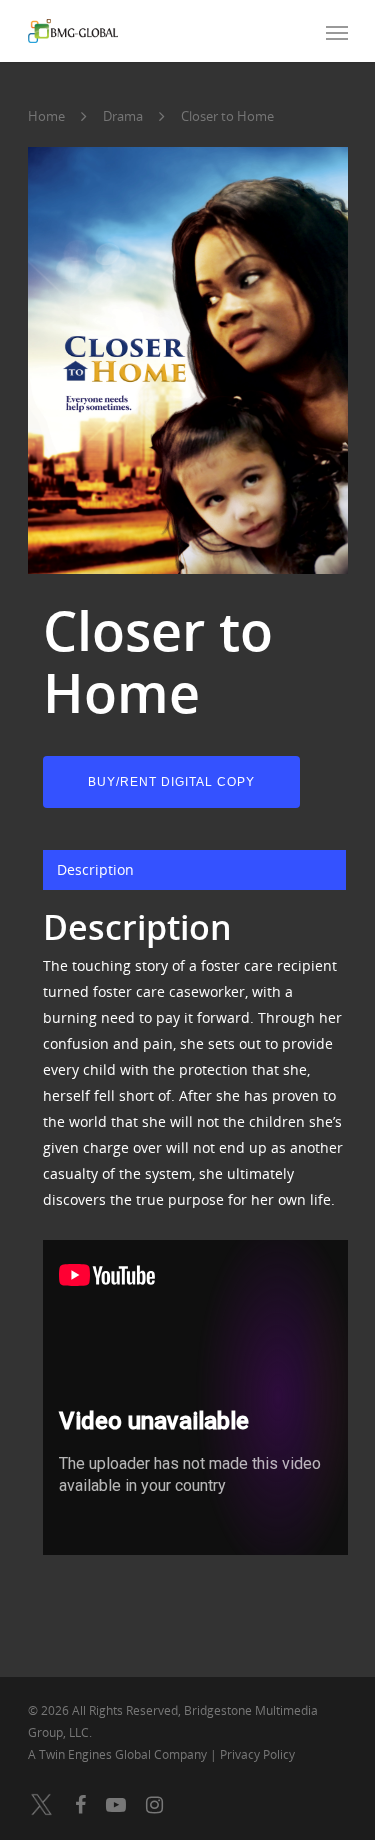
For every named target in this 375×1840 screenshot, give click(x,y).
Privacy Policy (257, 1754)
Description (95, 869)
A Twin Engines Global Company (119, 1754)
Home (46, 116)
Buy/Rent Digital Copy (171, 782)
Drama (123, 116)
